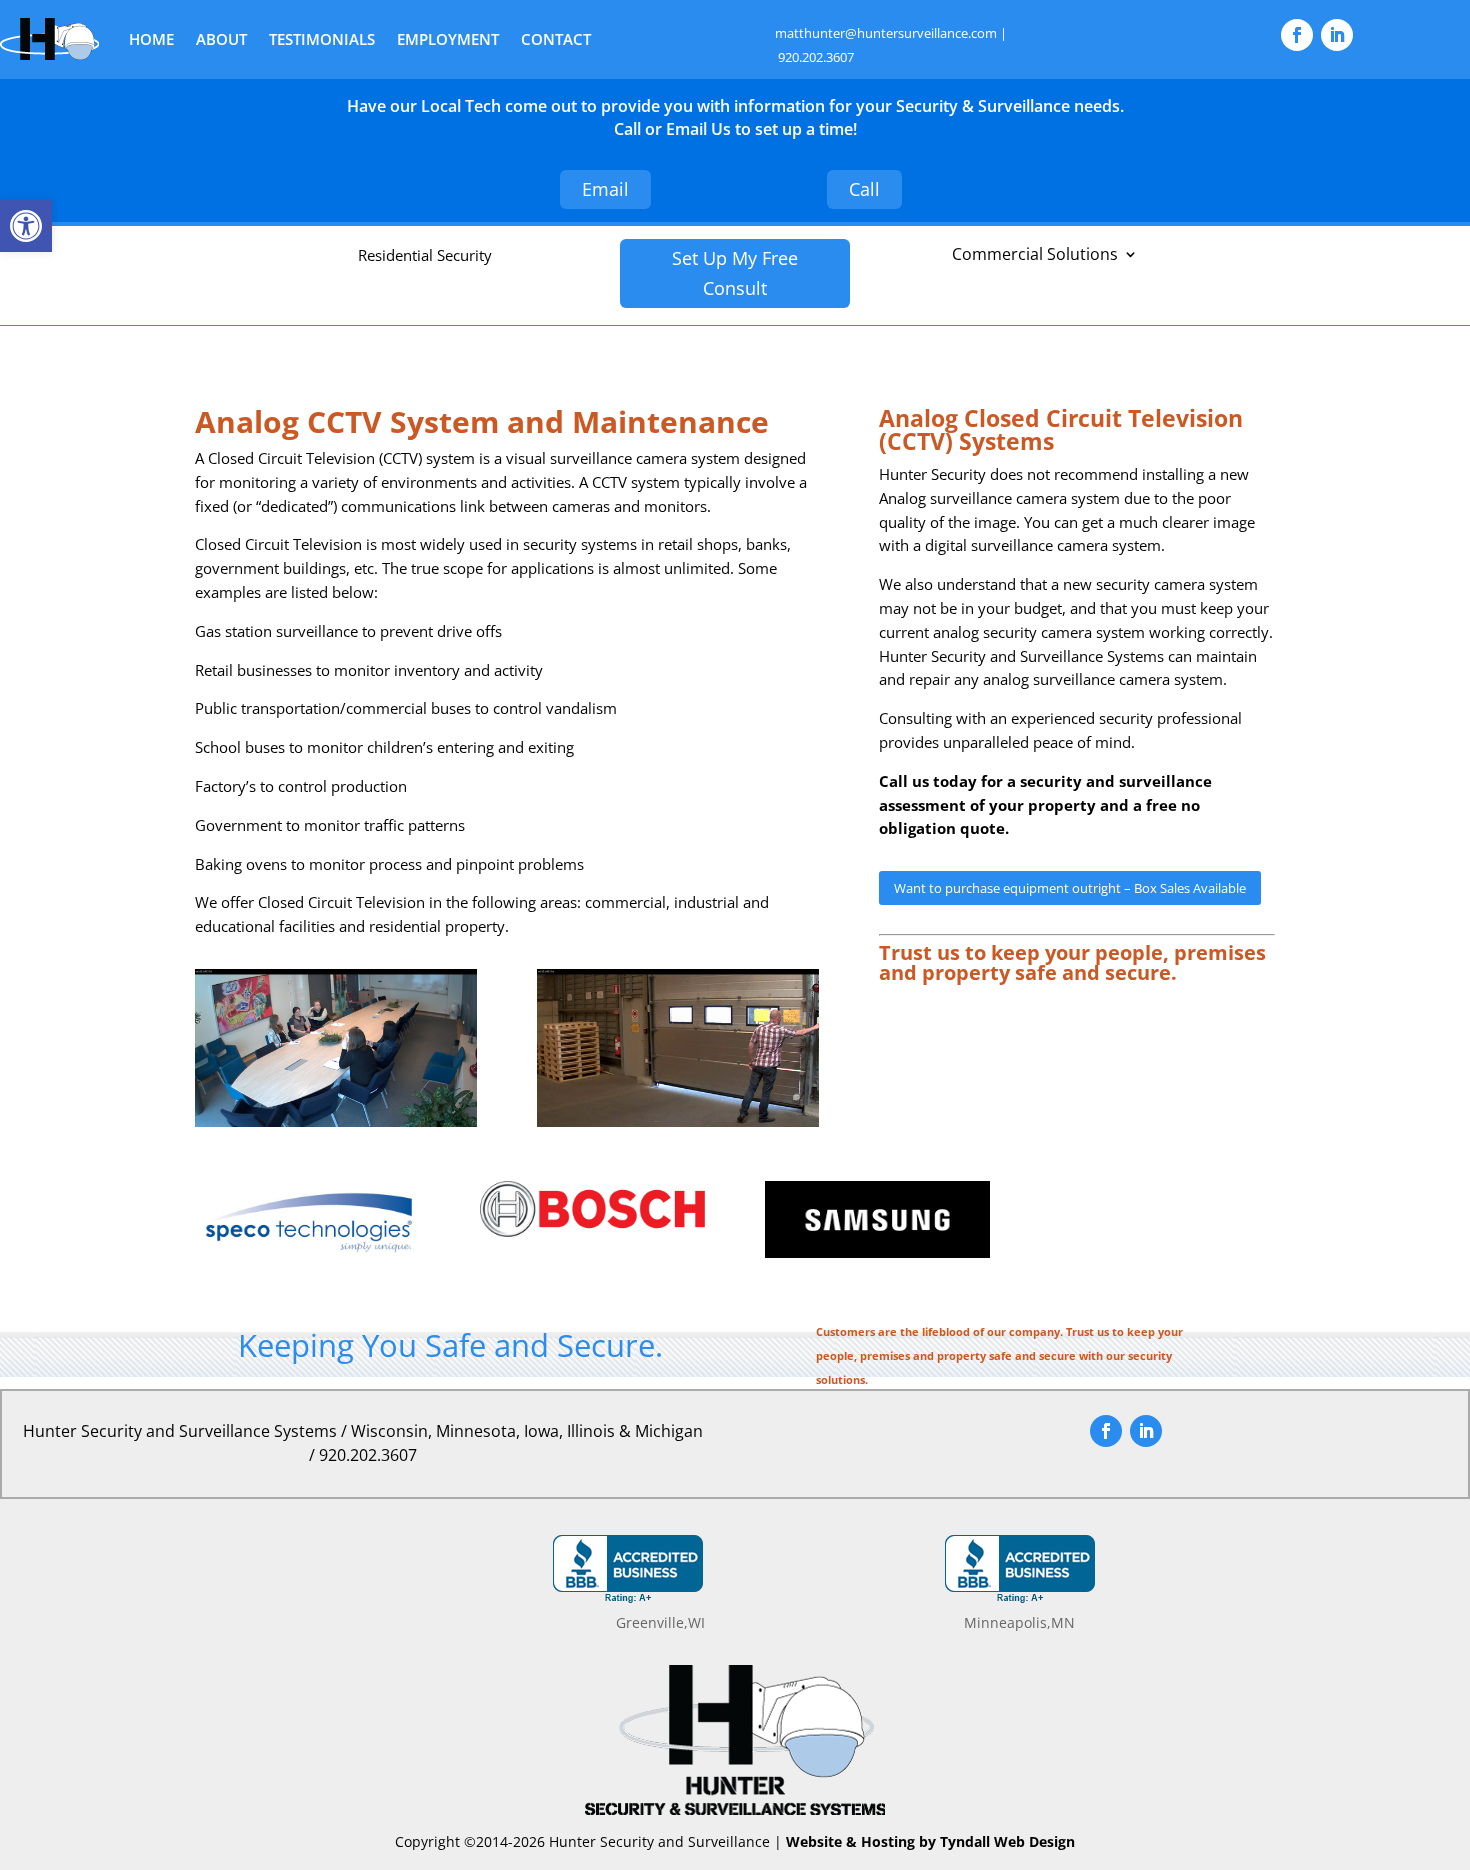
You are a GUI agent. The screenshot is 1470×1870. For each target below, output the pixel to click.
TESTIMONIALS (322, 39)
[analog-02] (678, 1121)
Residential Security (425, 255)
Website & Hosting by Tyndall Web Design (930, 1841)
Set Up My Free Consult (735, 273)
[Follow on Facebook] (1297, 35)
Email (605, 189)
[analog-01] (336, 1121)
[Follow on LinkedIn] (1337, 35)
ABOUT (221, 39)
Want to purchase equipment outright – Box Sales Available (1070, 888)
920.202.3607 (816, 57)
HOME (151, 39)
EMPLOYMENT (448, 39)
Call (864, 189)
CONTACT (556, 39)
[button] (26, 226)
